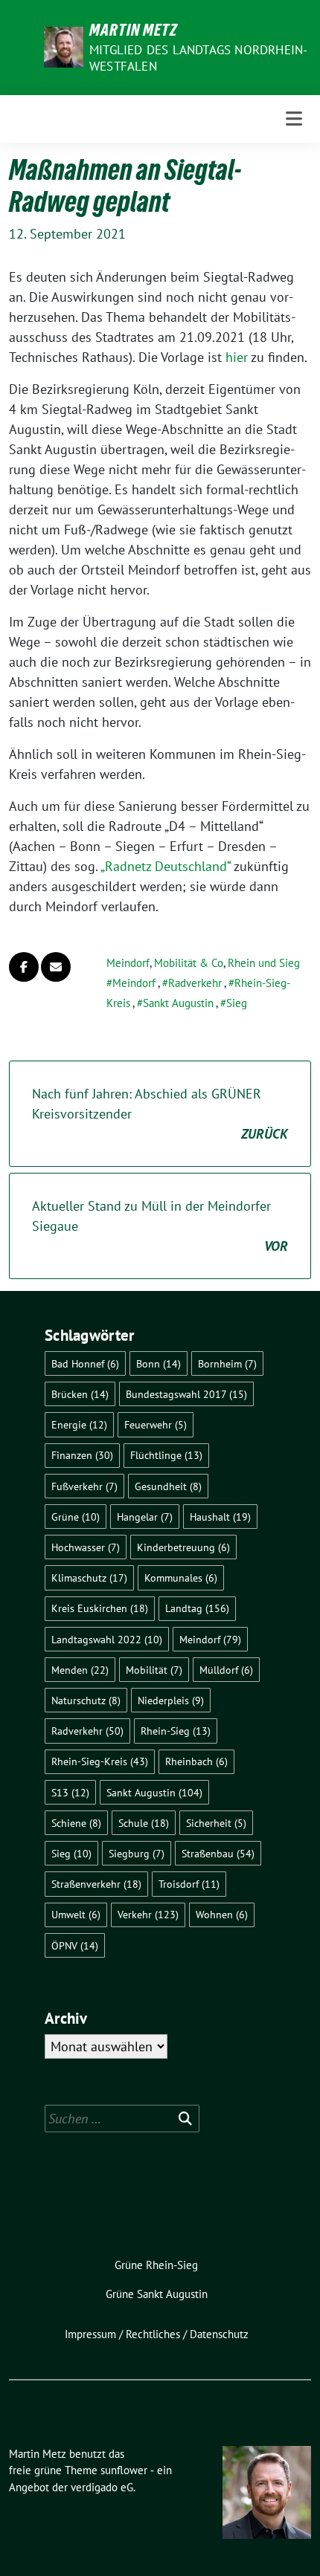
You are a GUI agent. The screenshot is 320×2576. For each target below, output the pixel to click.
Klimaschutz (89, 1577)
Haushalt (220, 1517)
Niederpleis (171, 1700)
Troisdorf (189, 1884)
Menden (80, 1670)
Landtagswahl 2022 (107, 1639)
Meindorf (128, 963)
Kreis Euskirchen (100, 1608)
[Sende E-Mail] (56, 967)
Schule (144, 1823)
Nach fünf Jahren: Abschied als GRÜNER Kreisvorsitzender (160, 1114)
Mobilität (154, 1670)
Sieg (237, 1003)
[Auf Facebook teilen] (24, 967)
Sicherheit (216, 1823)
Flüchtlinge (166, 1455)
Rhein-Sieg (176, 1731)
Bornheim (227, 1363)
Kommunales (181, 1577)
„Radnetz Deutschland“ (166, 866)
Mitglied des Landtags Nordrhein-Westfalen (198, 58)
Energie (79, 1424)
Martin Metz (134, 30)
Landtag (197, 1608)
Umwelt (76, 1914)
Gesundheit (168, 1486)
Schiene (76, 1823)
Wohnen (222, 1914)
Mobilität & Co (189, 963)
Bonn (159, 1363)
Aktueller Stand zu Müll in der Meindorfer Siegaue (160, 1226)
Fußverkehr (84, 1486)
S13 (70, 1792)
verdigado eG (102, 2487)
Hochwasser (86, 1547)
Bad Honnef (85, 1363)
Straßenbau (218, 1853)
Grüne (76, 1517)
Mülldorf (226, 1670)
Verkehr (148, 1914)
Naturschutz (86, 1700)
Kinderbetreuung (183, 1547)
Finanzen (82, 1455)
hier (237, 357)
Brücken (80, 1394)
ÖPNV (75, 1945)
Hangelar (145, 1517)
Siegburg (137, 1853)
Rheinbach (196, 1761)
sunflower (124, 2470)
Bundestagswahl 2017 (186, 1394)
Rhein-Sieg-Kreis (100, 1761)
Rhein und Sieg (264, 963)
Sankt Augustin (178, 1003)
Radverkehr (195, 983)
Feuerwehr (156, 1424)
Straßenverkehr (96, 1884)
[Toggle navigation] (294, 119)
